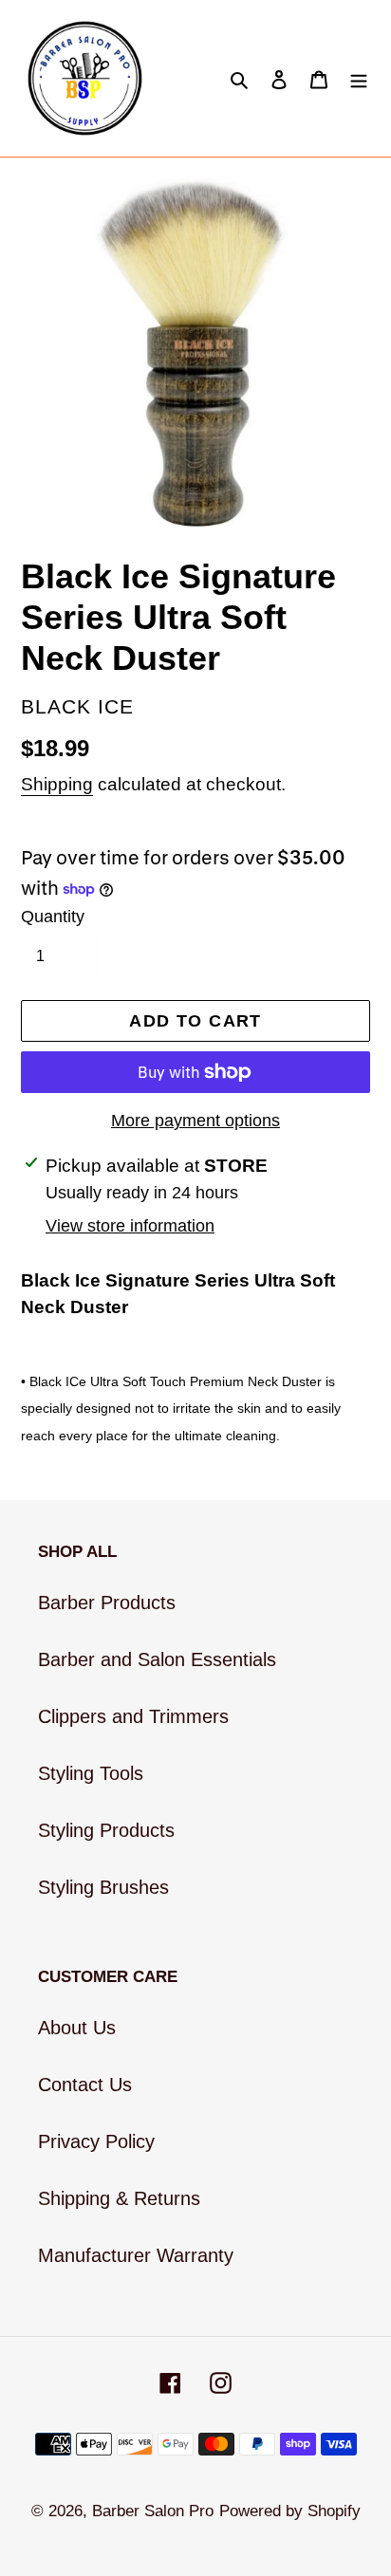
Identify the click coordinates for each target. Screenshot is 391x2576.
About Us (77, 2028)
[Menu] (359, 79)
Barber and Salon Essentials (157, 1659)
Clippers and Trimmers (133, 1716)
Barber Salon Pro (153, 2511)
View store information (130, 1226)
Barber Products (107, 1603)
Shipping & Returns (119, 2198)
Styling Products (106, 1830)
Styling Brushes (103, 1887)
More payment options (195, 1121)
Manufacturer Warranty (136, 2255)
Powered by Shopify (290, 2511)
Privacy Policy (96, 2141)
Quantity (53, 917)
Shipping (57, 784)
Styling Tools (91, 1773)
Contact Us (85, 2085)
